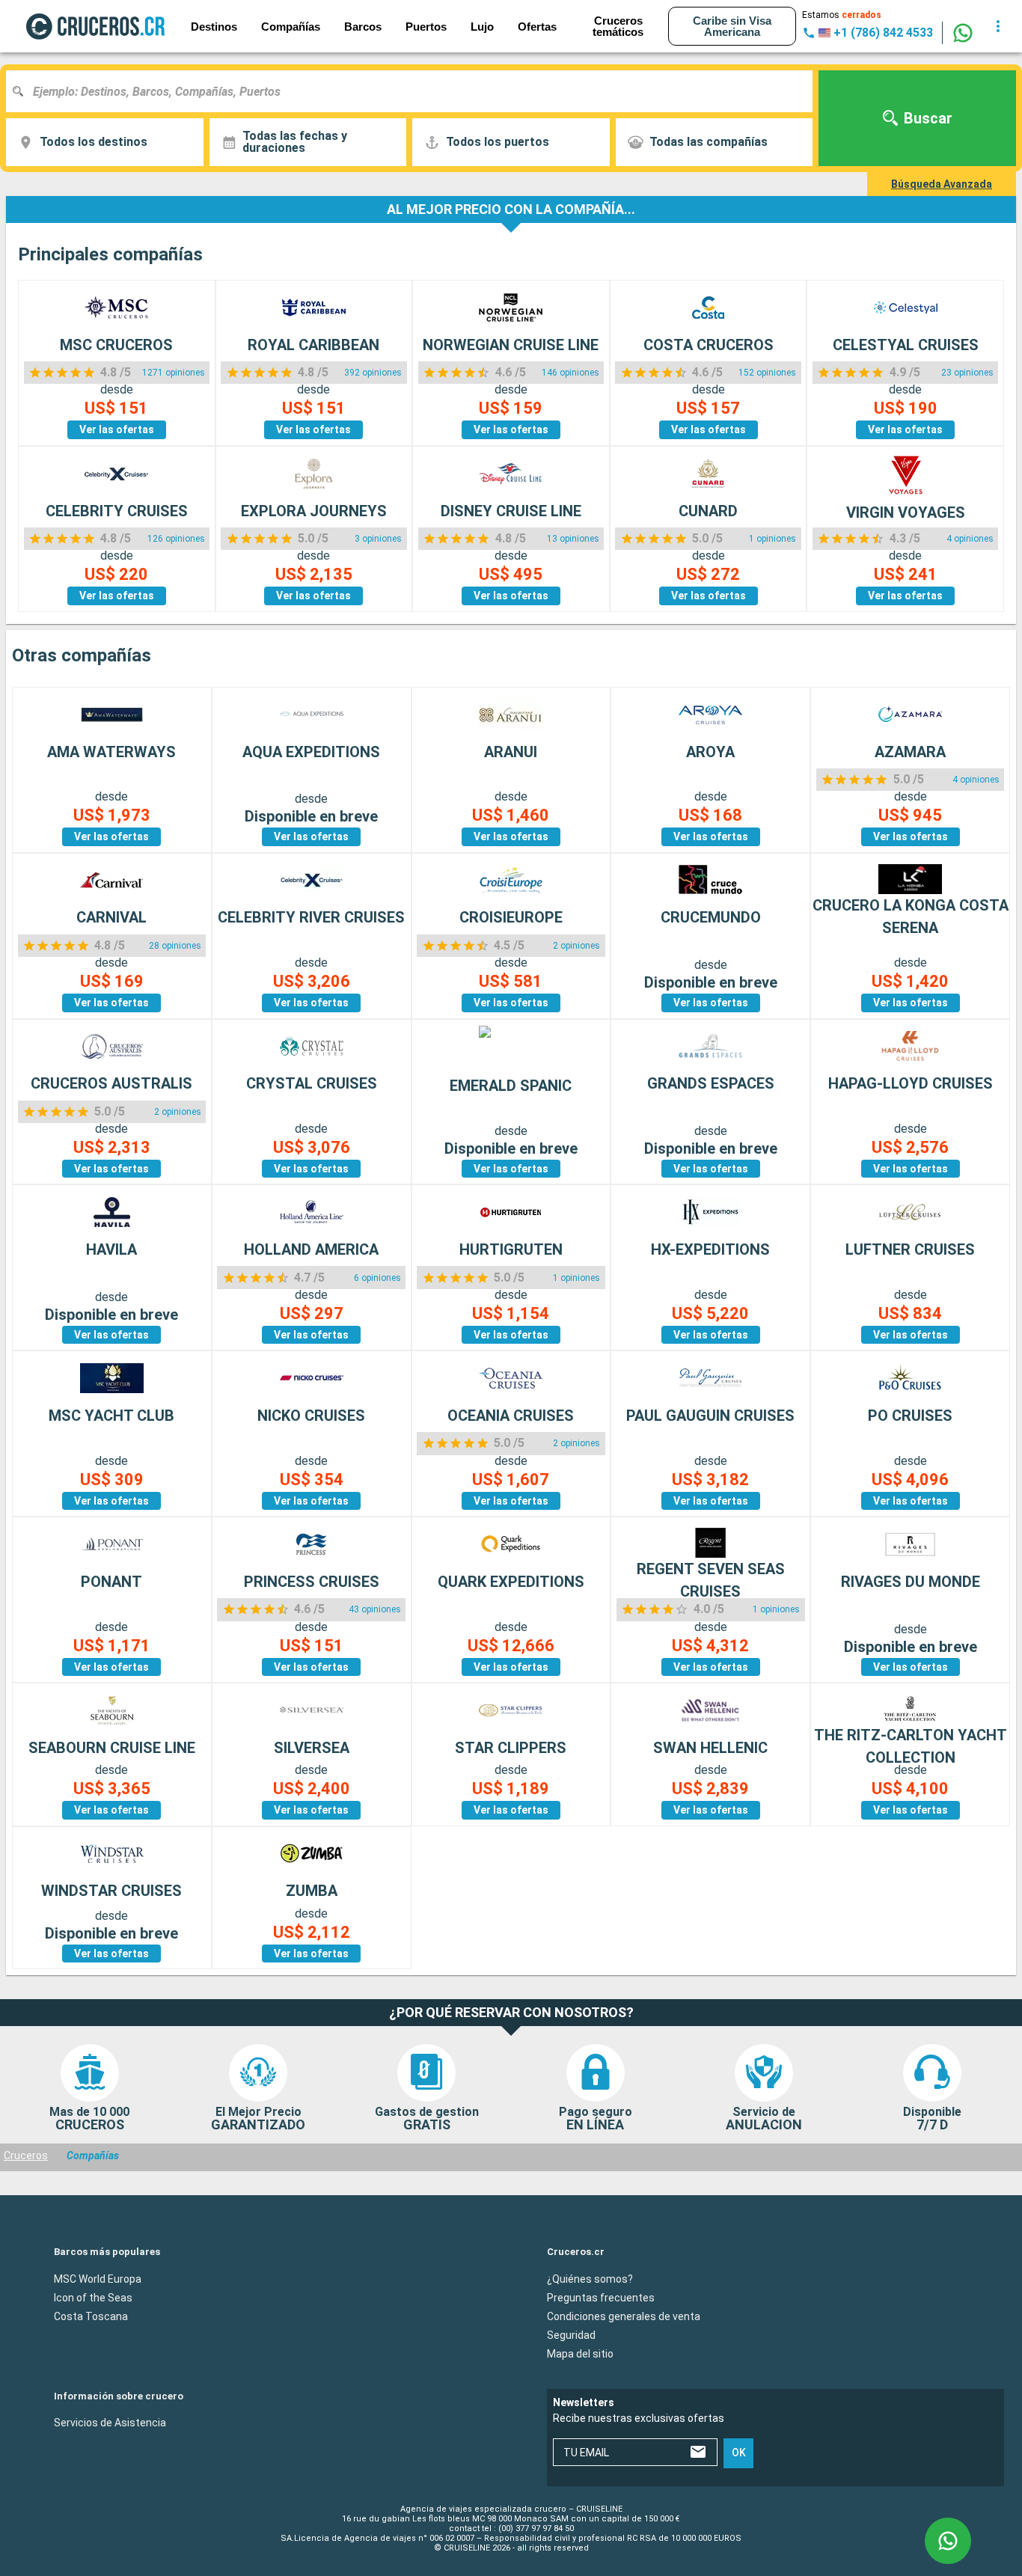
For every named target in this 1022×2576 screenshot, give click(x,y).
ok (739, 2453)
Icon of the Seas (93, 2297)
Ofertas (537, 27)
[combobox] (415, 91)
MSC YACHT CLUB (111, 1416)
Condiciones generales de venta (624, 2316)
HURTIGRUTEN (511, 1249)
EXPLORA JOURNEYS (314, 511)
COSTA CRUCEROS (709, 345)
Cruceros (26, 2156)
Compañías (291, 27)
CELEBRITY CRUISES (117, 511)
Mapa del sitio (580, 2353)
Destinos (214, 27)
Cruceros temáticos (618, 26)
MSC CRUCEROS (116, 345)
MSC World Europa (98, 2278)
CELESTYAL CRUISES (906, 345)
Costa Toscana (91, 2316)
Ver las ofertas (117, 429)
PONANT (111, 1582)
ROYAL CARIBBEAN (313, 345)
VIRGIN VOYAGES (906, 513)
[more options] (998, 26)
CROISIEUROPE (511, 917)
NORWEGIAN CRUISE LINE (511, 345)
